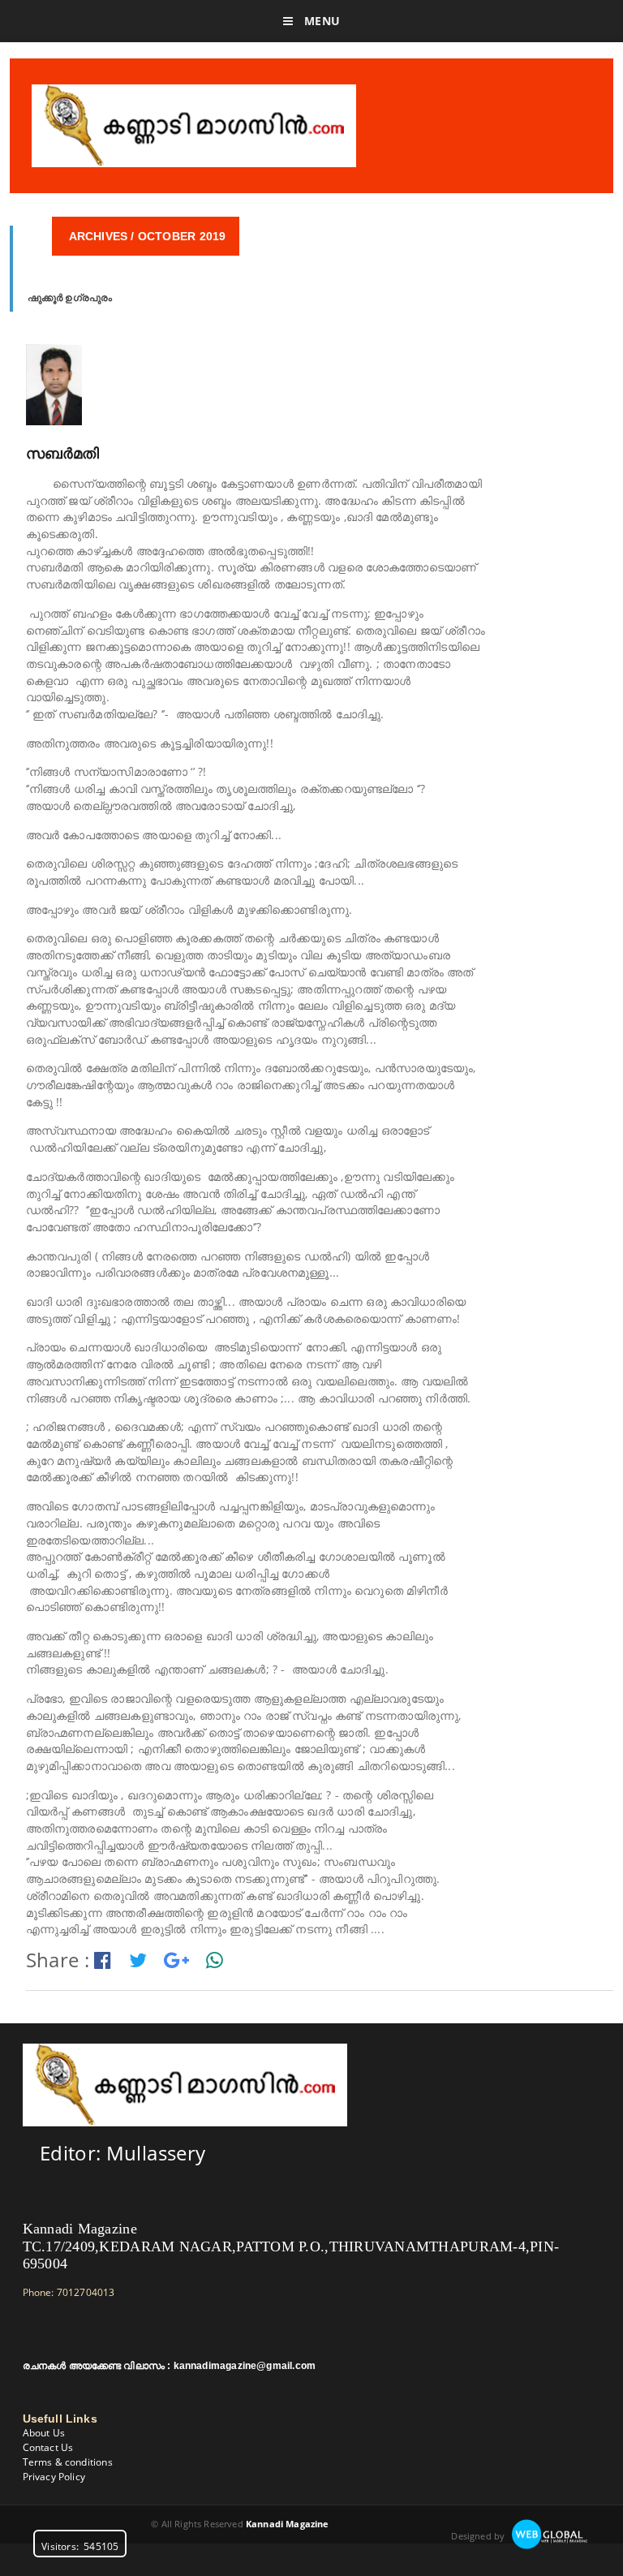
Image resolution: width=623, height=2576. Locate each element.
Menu (320, 21)
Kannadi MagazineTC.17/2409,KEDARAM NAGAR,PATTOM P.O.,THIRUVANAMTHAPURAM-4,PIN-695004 (291, 2246)
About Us (44, 2433)
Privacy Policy (54, 2477)
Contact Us (48, 2447)
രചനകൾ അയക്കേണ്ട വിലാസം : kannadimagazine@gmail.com (170, 2366)
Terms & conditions (68, 2462)
